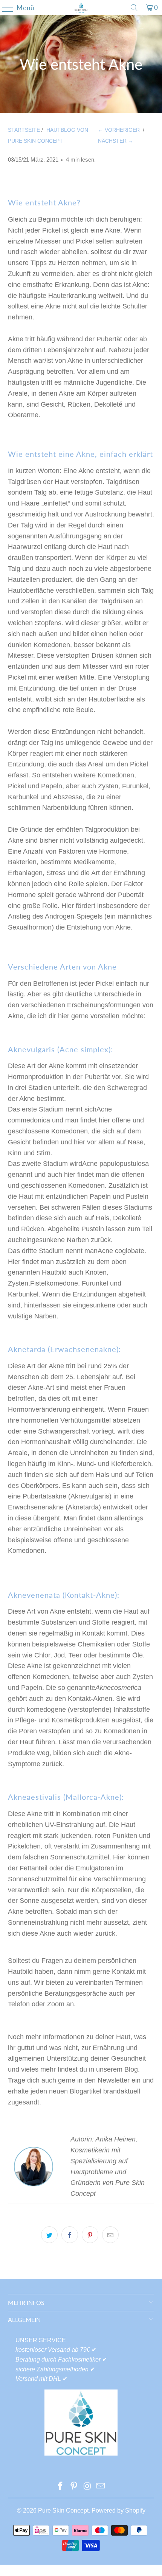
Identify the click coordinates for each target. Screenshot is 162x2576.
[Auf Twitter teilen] (49, 2235)
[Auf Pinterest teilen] (90, 2235)
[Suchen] (134, 8)
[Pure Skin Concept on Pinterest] (74, 2487)
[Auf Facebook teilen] (70, 2235)
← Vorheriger (119, 130)
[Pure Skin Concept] (81, 8)
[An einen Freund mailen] (110, 2235)
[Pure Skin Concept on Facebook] (61, 2487)
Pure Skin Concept (63, 2510)
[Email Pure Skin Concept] (101, 2487)
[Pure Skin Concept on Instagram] (87, 2487)
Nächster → (116, 141)
